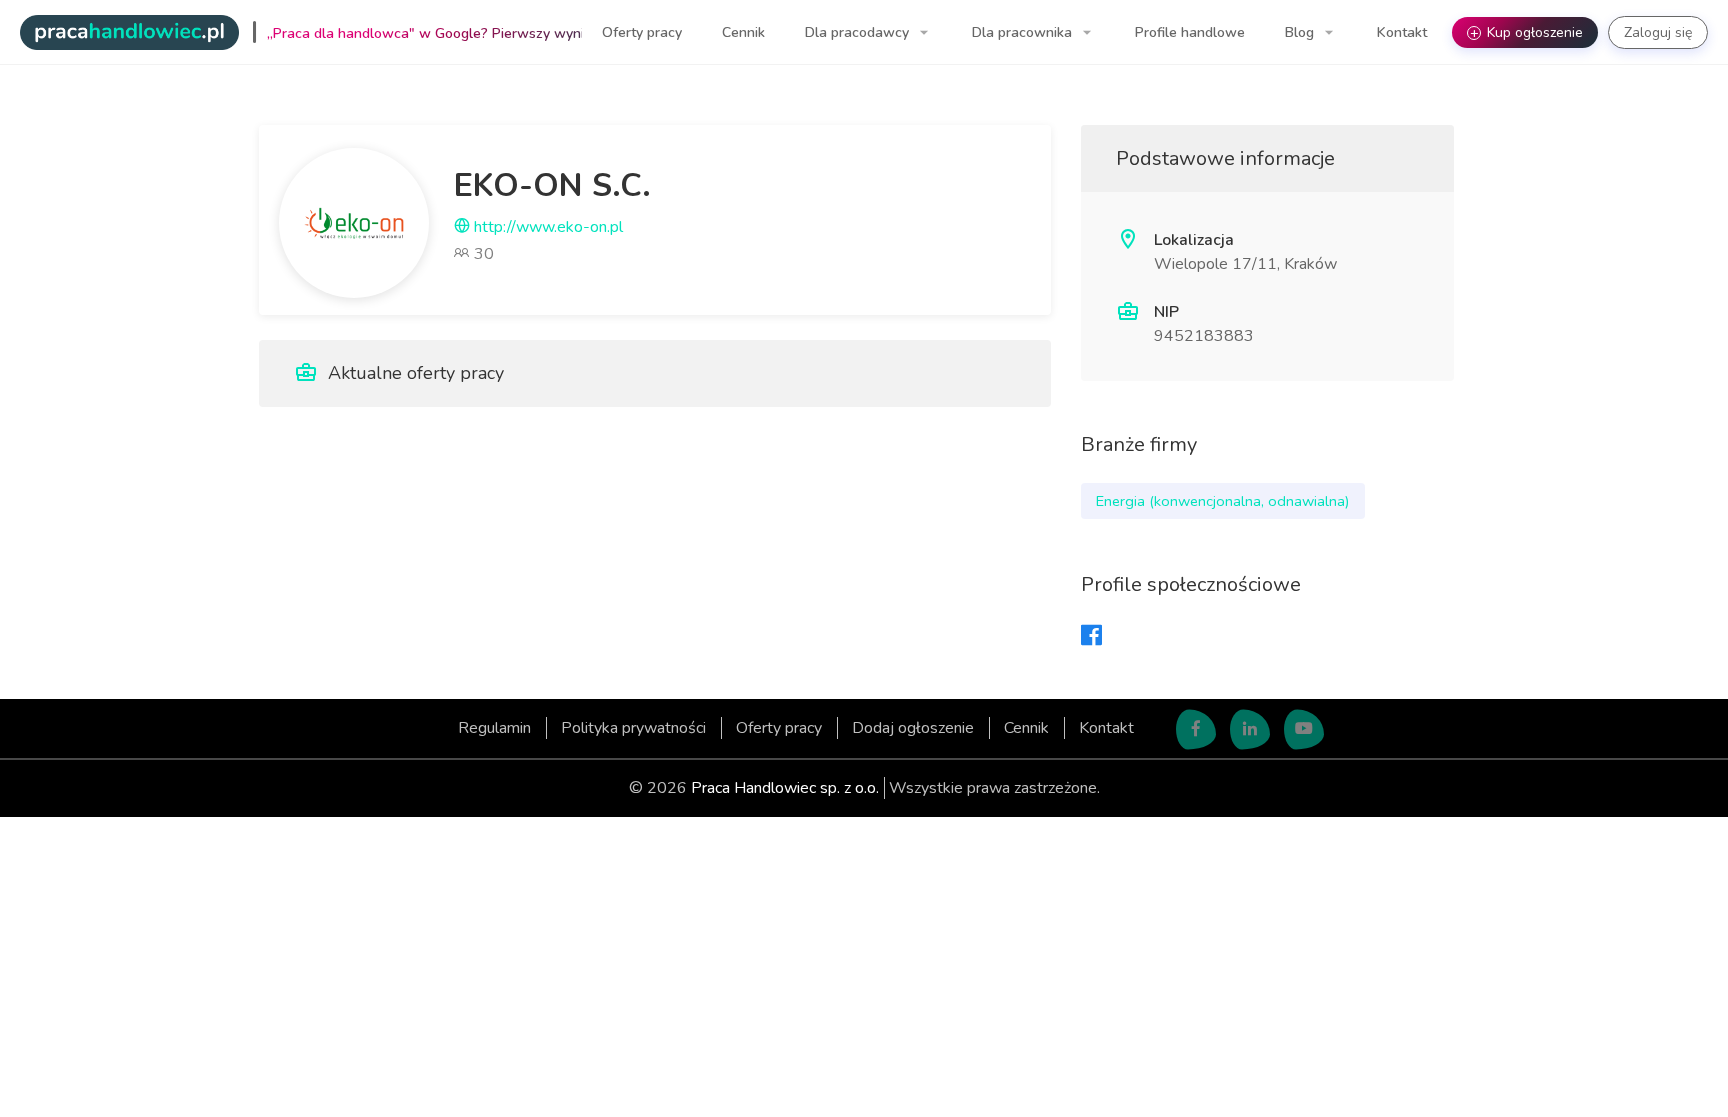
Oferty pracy (642, 32)
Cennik (743, 32)
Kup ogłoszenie (1527, 32)
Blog (1301, 32)
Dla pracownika (1024, 32)
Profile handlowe (1190, 32)
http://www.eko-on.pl (546, 227)
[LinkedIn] (1250, 730)
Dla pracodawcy (859, 32)
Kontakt (1402, 32)
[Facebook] (1091, 637)
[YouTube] (1304, 730)
